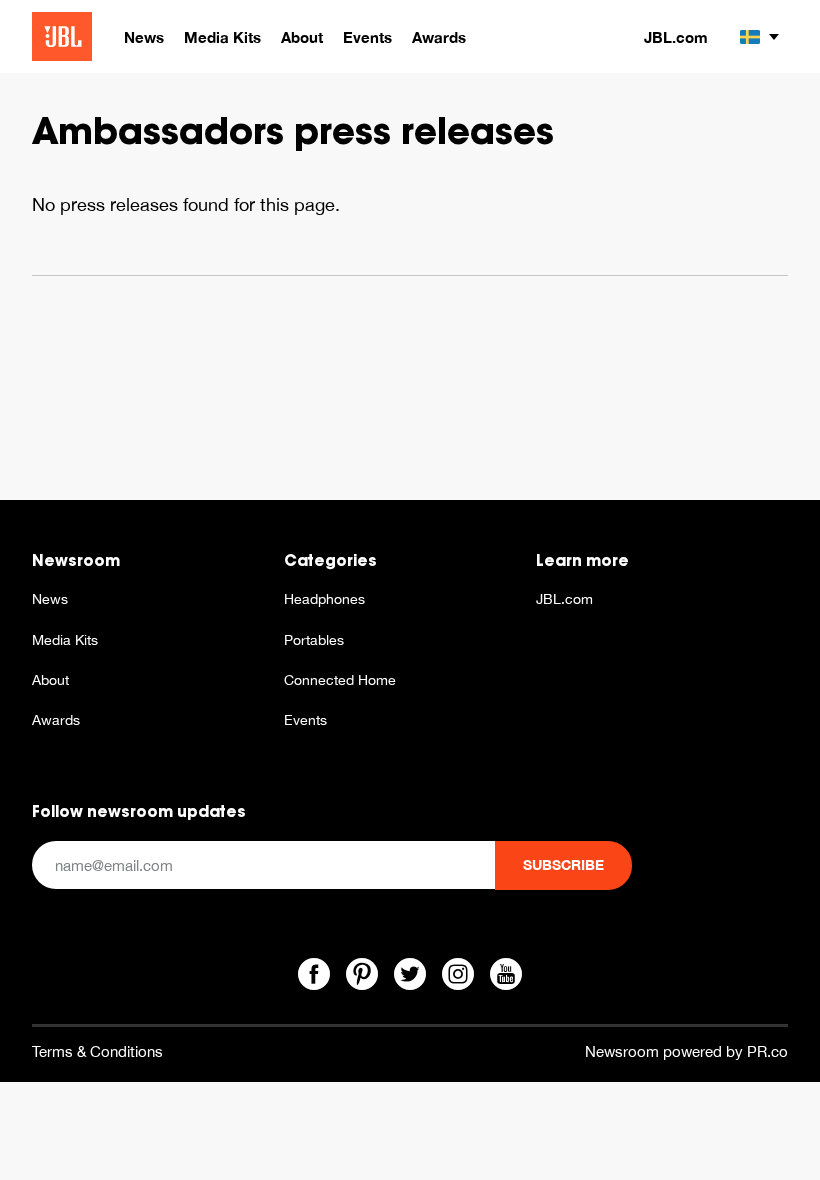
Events (305, 720)
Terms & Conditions (97, 1051)
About (50, 680)
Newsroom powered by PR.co (686, 1051)
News (50, 599)
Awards (56, 720)
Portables (314, 640)
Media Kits (65, 640)
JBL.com (676, 37)
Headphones (324, 599)
